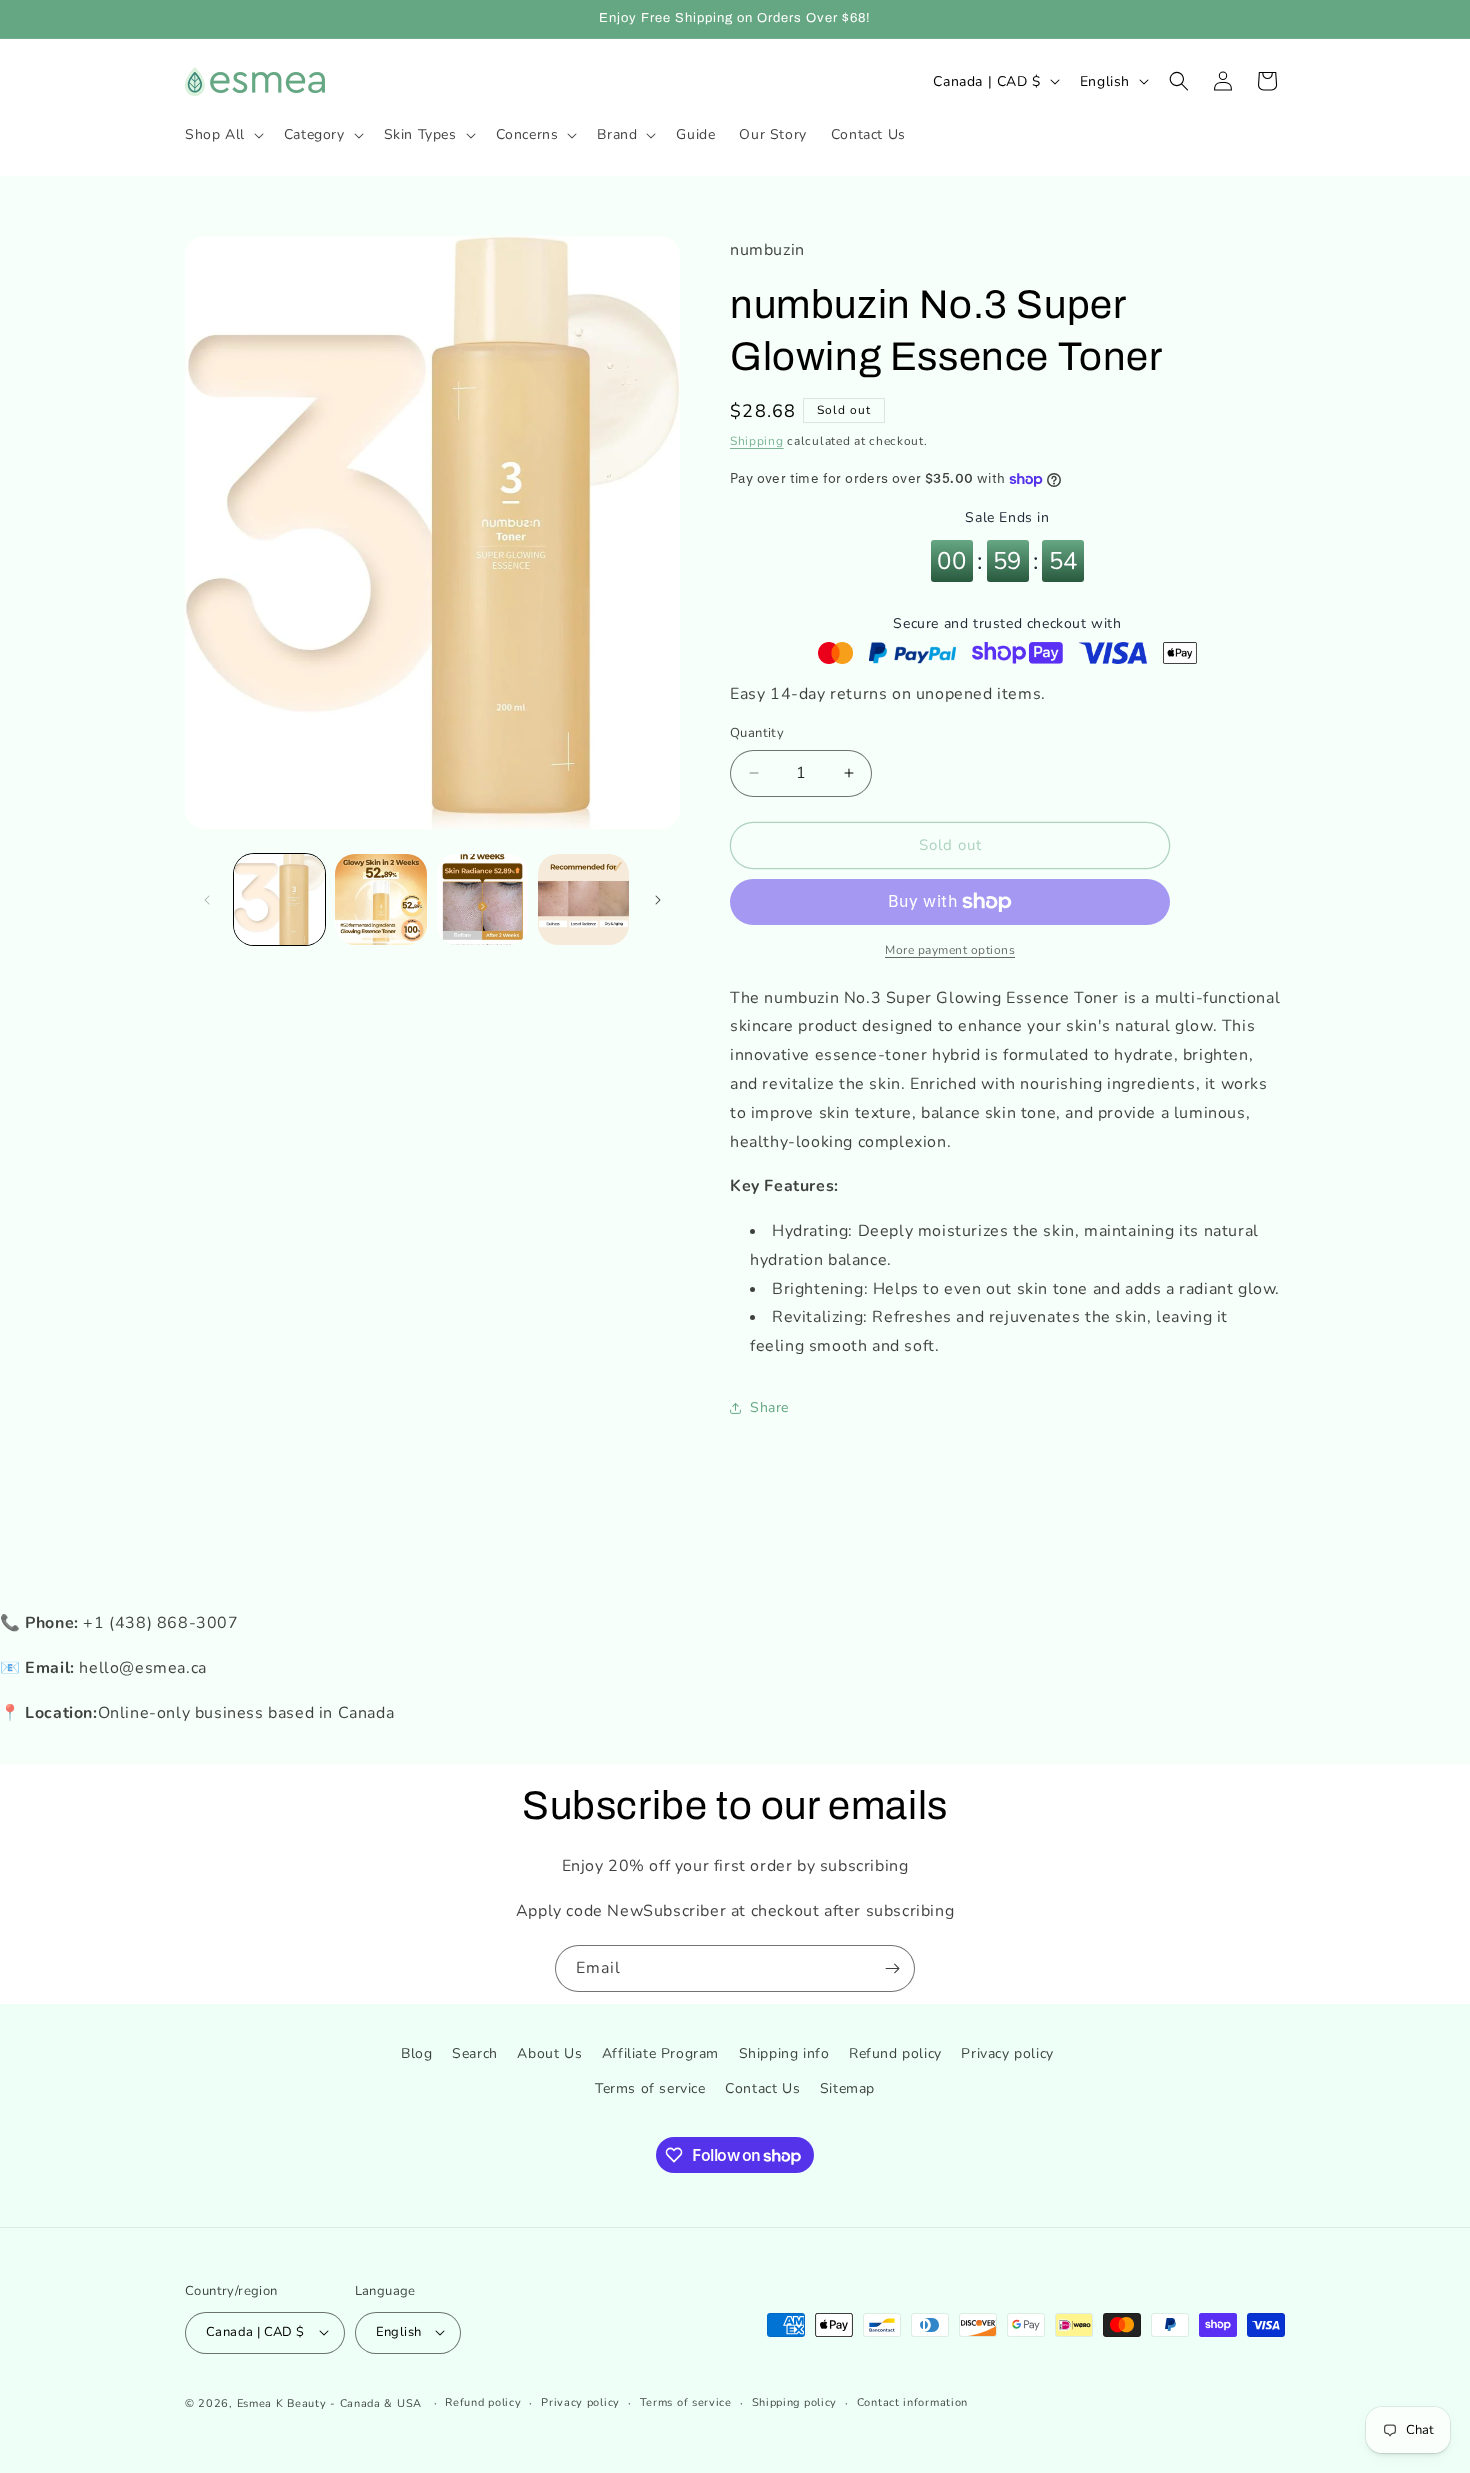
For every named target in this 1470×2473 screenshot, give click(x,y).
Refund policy (895, 2053)
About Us (549, 2053)
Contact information (912, 2401)
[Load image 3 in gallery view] (482, 899)
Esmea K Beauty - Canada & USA (329, 2402)
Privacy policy (1007, 2053)
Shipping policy (795, 2401)
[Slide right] (658, 900)
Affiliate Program (660, 2053)
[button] (222, 135)
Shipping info (784, 2053)
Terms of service (650, 2089)
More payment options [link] (950, 950)
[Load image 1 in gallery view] (279, 899)
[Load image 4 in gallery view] (583, 899)
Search (475, 2053)
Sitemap (847, 2089)
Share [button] (769, 1407)
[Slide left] (207, 900)
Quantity (757, 733)
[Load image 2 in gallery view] (380, 899)
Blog (416, 2053)
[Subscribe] (892, 1968)
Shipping (757, 441)
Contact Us (762, 2089)
